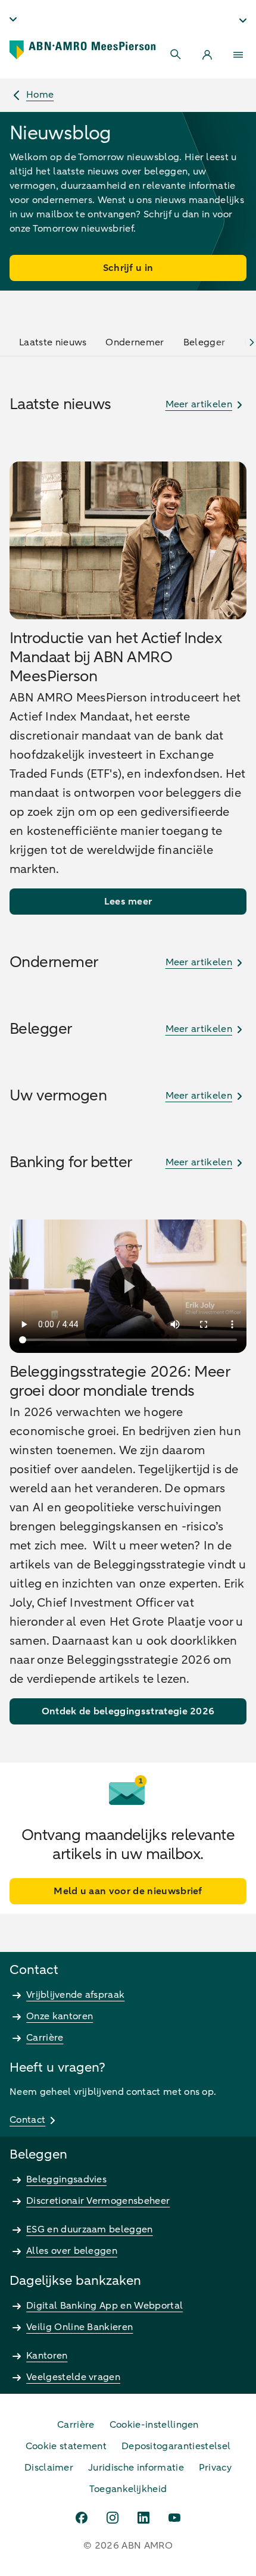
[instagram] (113, 2518)
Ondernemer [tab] (135, 342)
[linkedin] (143, 2518)
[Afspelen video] (128, 1286)
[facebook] (82, 2518)
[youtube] (174, 2518)
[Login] (207, 55)
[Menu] (238, 55)
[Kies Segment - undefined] (243, 20)
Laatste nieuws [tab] (53, 342)
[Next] (252, 342)
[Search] (176, 55)
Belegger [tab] (205, 342)
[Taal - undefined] (13, 19)
